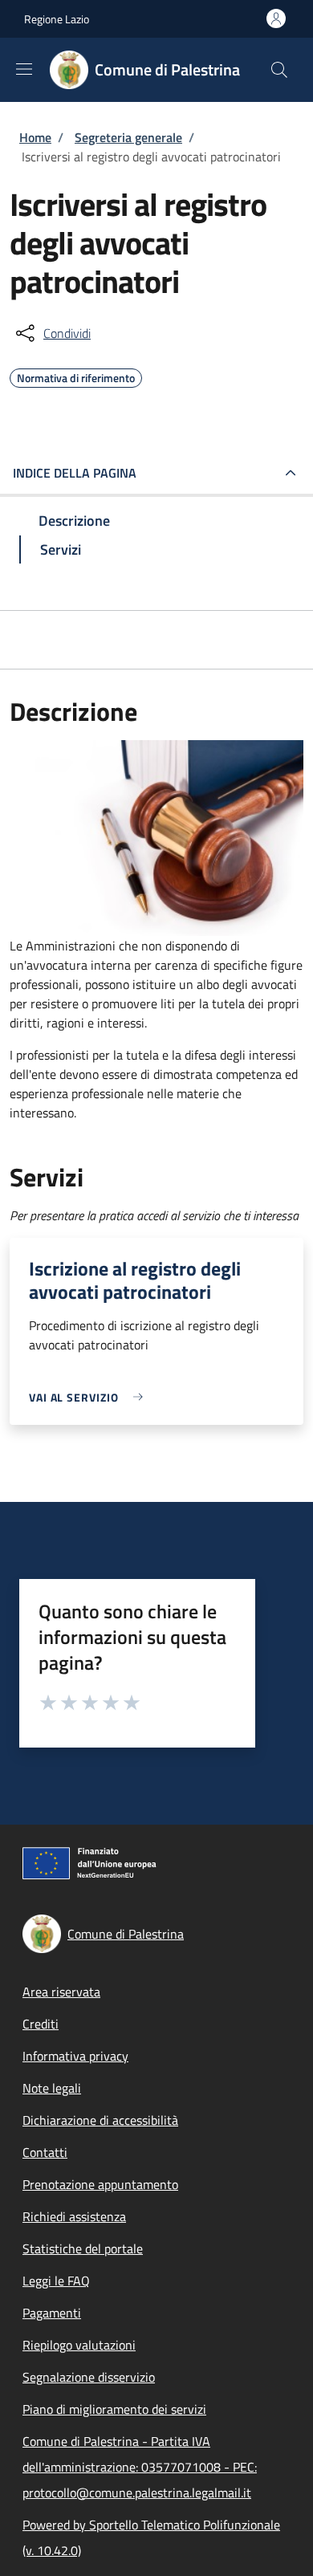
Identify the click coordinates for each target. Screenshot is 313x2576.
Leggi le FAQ (56, 2281)
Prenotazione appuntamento (100, 2184)
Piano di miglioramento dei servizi (114, 2409)
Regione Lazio (57, 19)
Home (35, 137)
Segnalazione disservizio (89, 2377)
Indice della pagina (75, 473)
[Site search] (279, 70)
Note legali (52, 2088)
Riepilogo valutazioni (79, 2345)
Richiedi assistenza (74, 2216)
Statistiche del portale (83, 2248)
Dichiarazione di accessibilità (100, 2120)
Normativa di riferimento (76, 376)
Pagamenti (52, 2313)
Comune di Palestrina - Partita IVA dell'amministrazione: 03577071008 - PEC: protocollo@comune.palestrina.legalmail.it (140, 2467)
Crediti (41, 2024)
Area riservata (61, 1992)
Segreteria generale (128, 137)
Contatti (45, 2152)
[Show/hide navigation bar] (24, 69)
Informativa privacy (75, 2056)
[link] (90, 1397)
